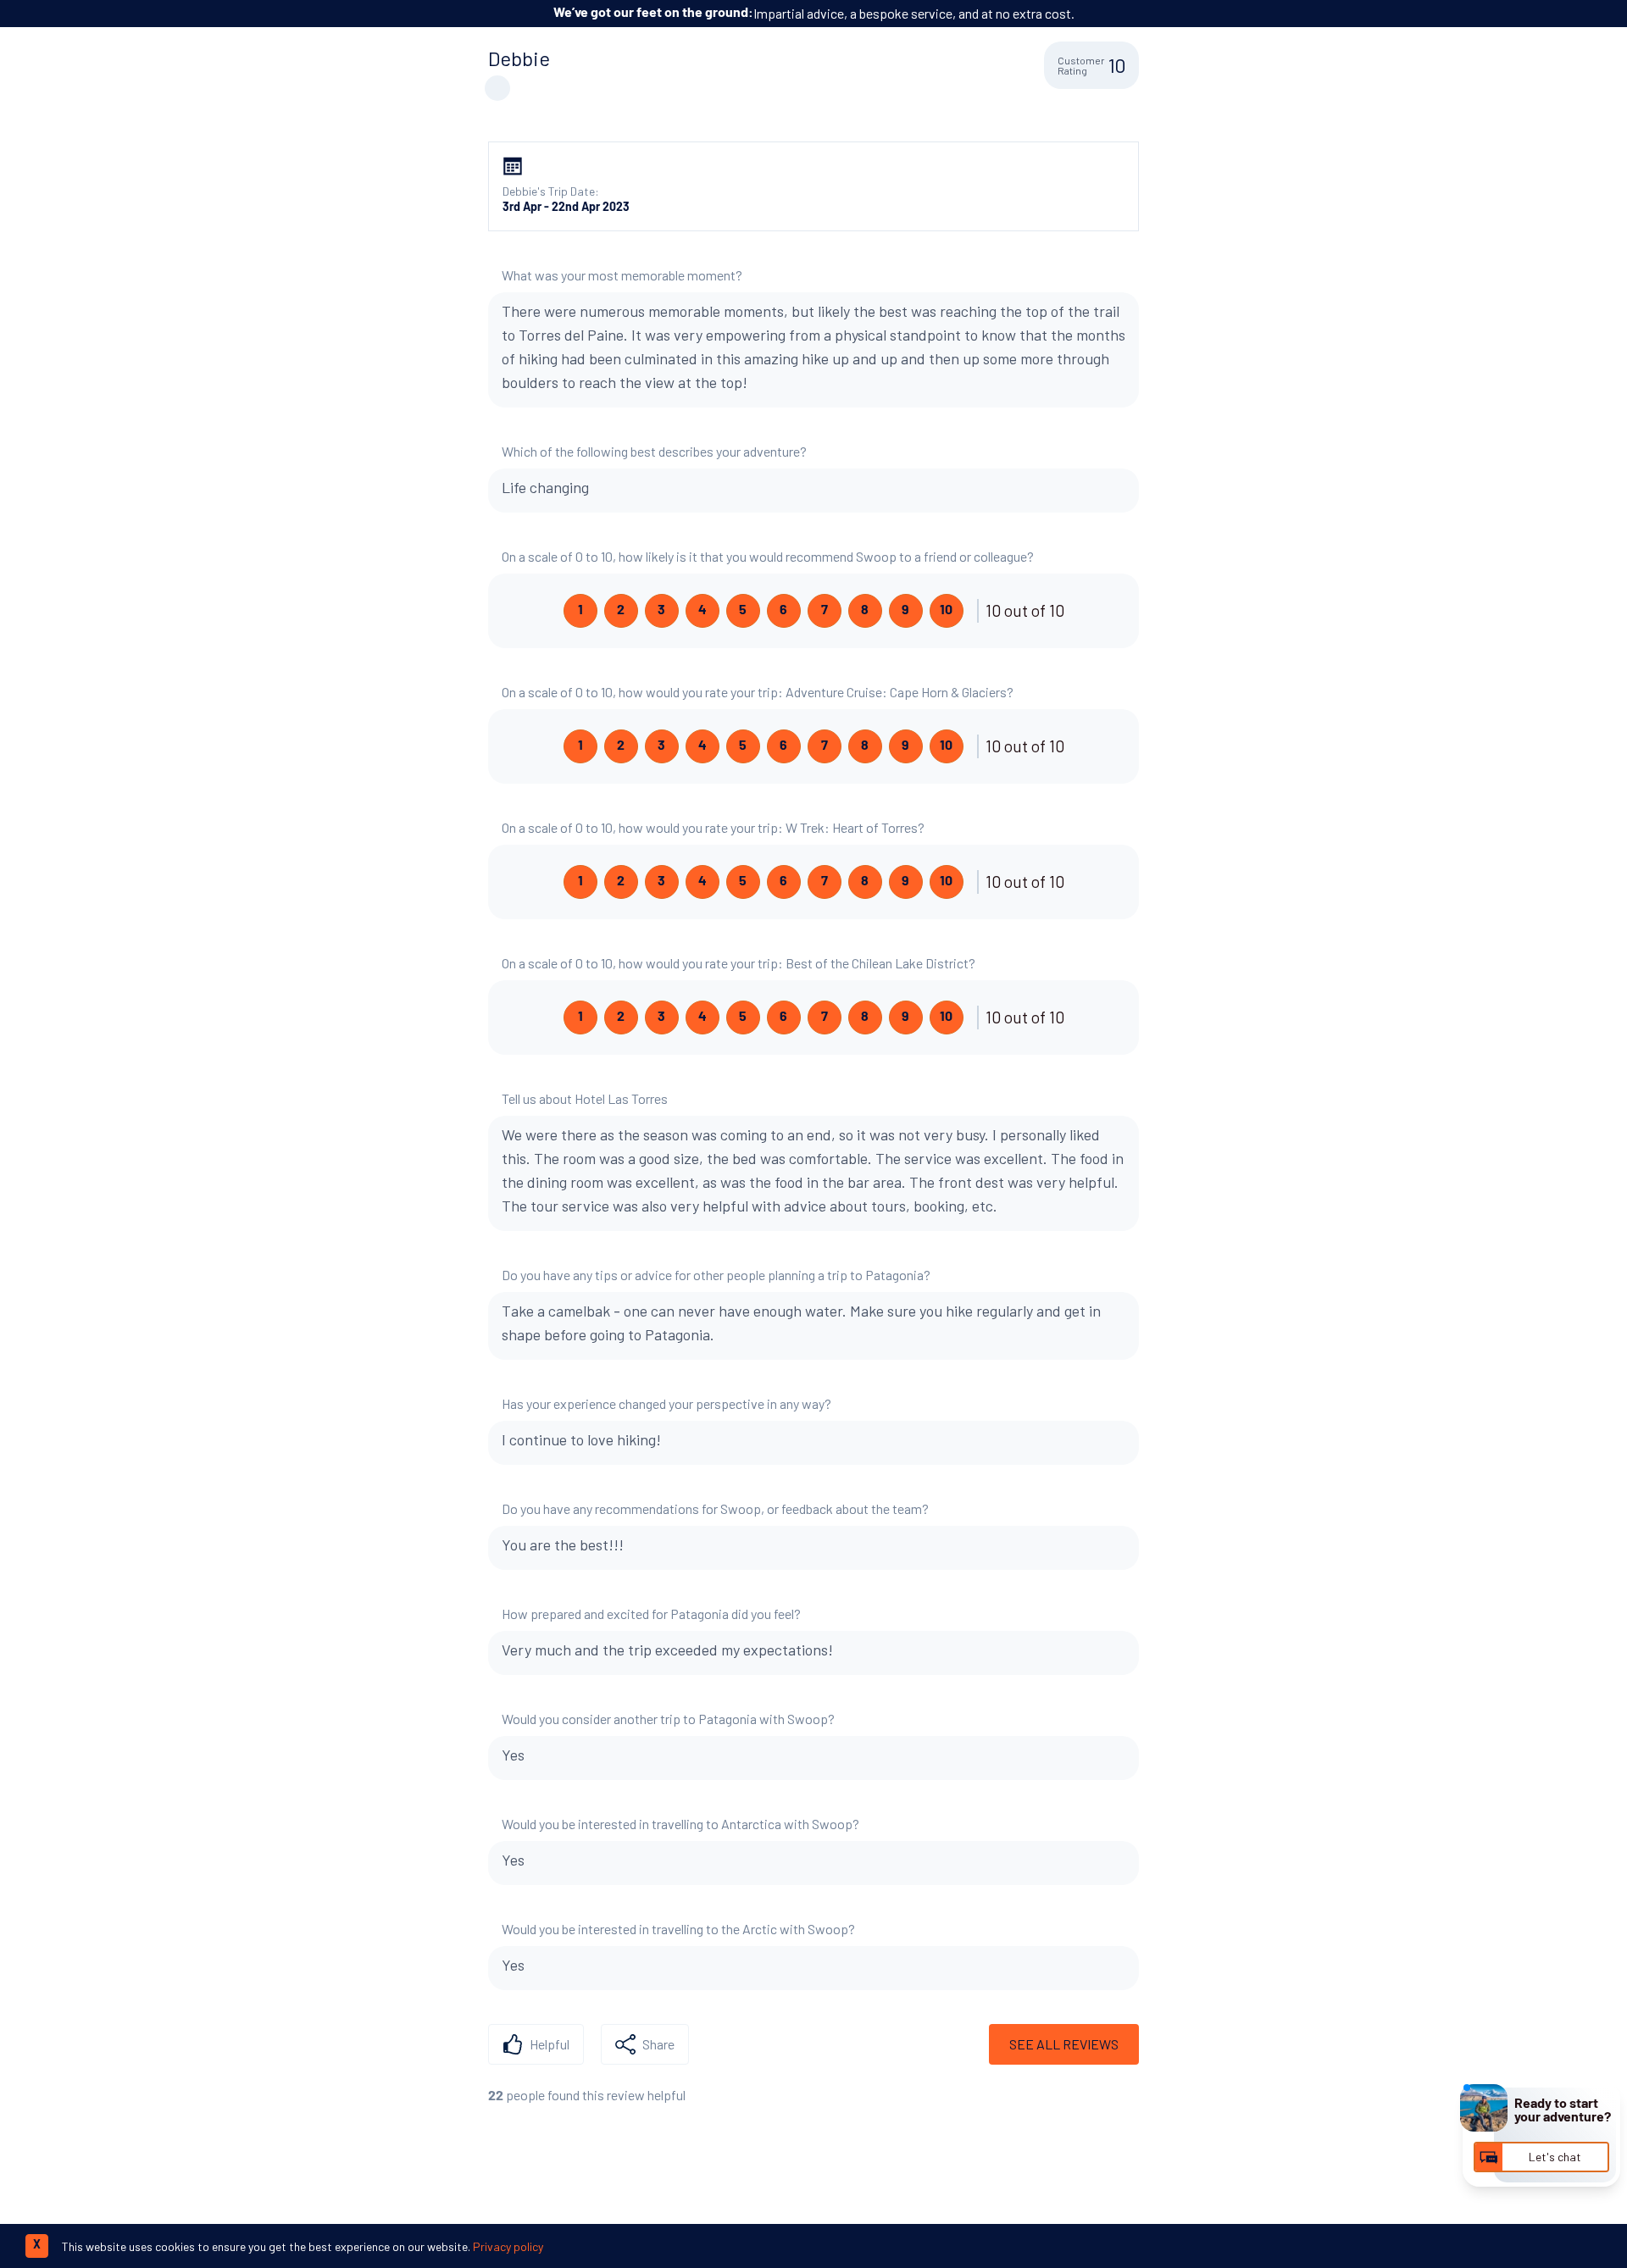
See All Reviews (1064, 2044)
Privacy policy (508, 2246)
